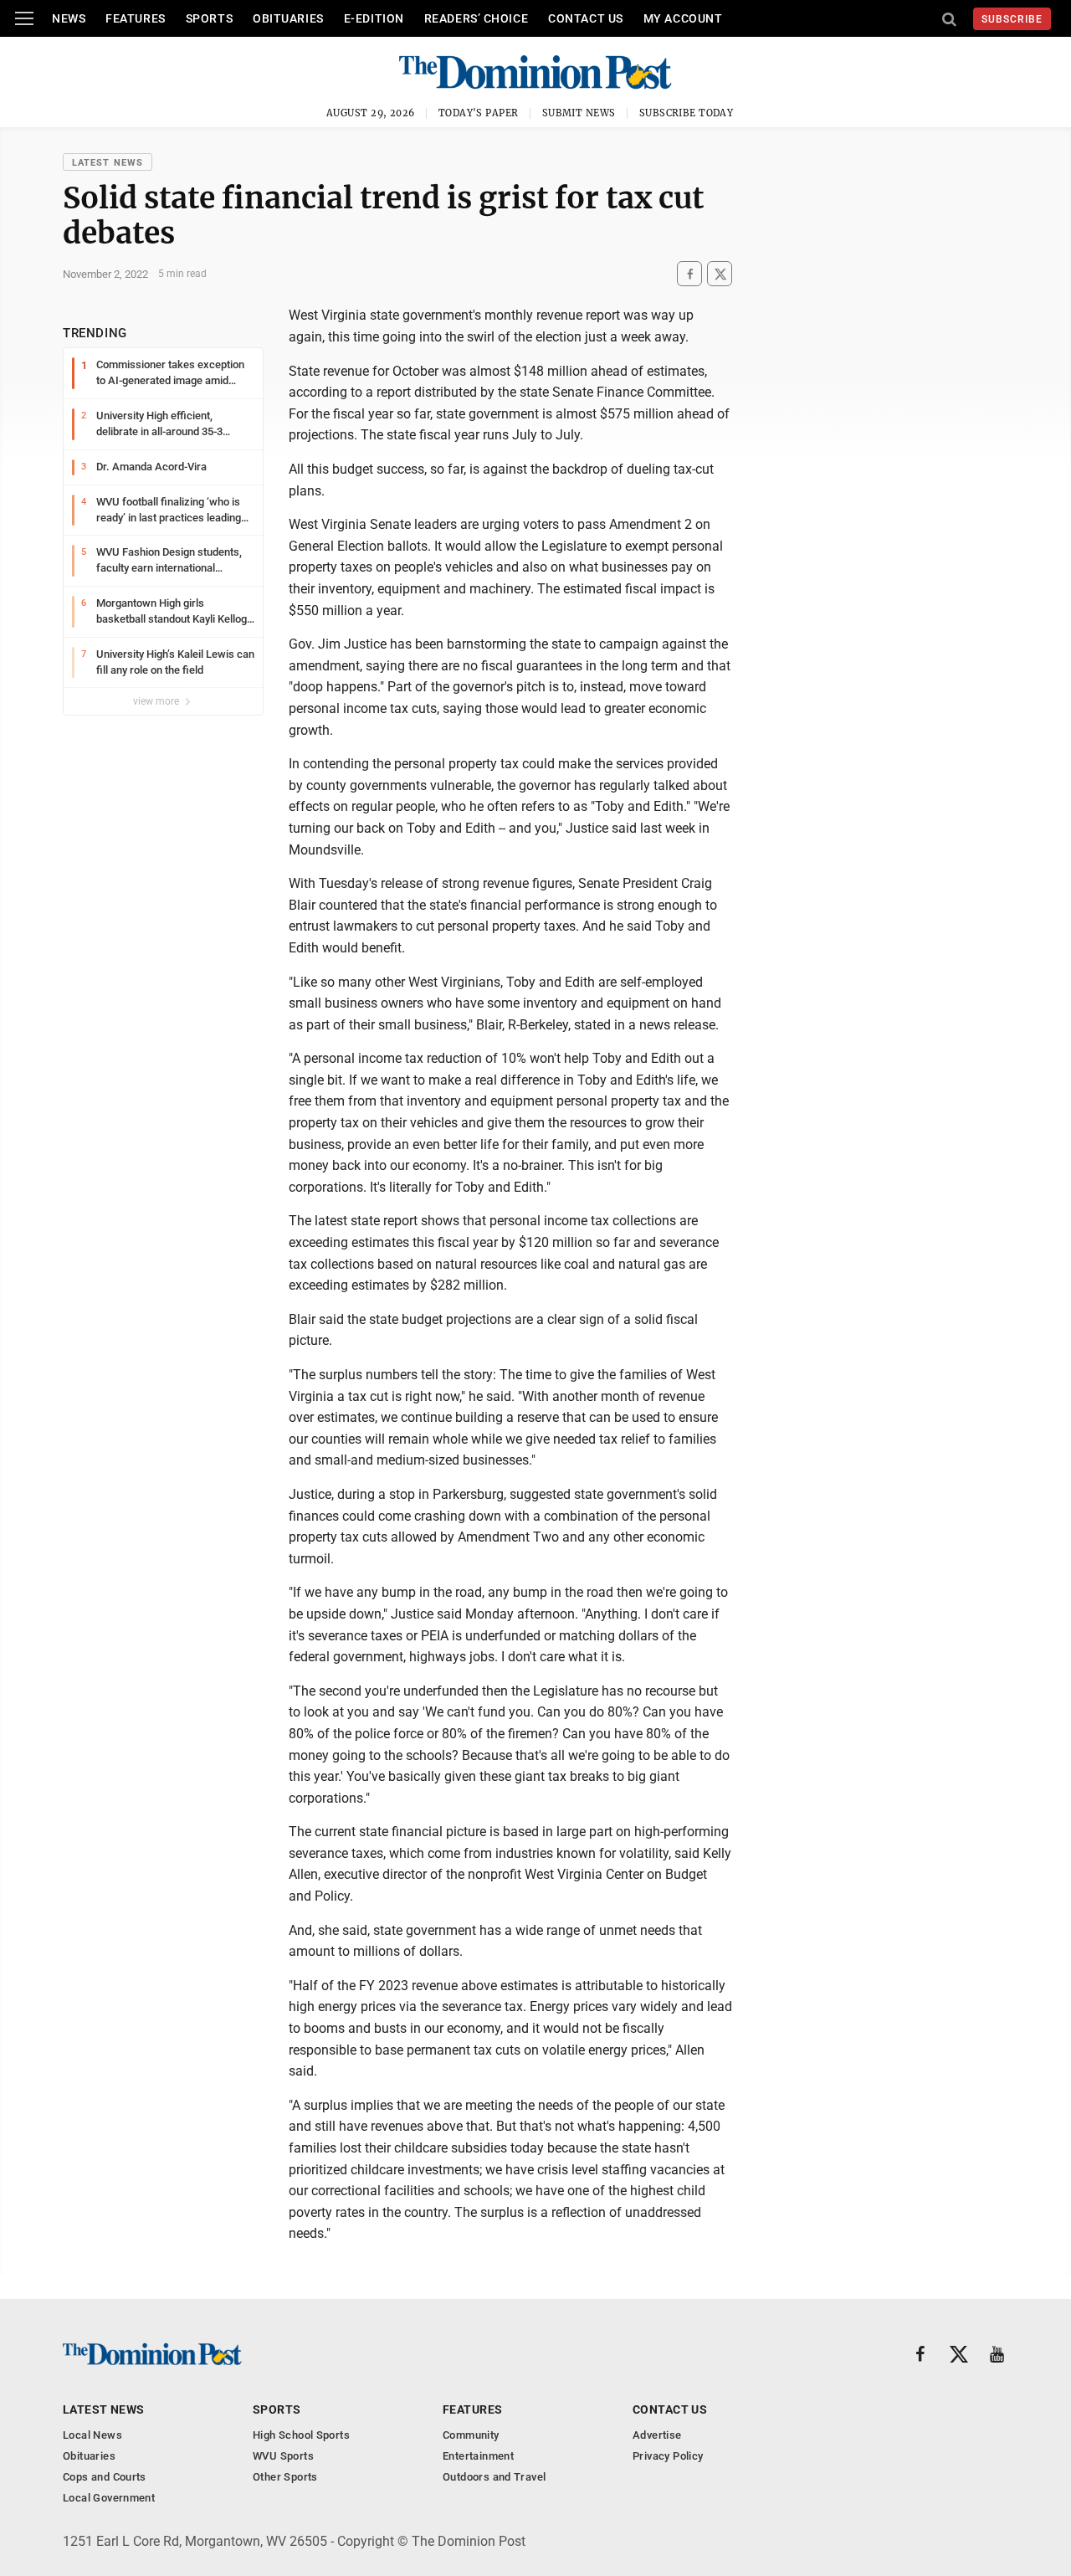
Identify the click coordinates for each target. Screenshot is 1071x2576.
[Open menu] (24, 18)
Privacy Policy (668, 2456)
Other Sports (285, 2477)
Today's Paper (479, 113)
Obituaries (288, 18)
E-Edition (374, 18)
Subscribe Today (687, 113)
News (69, 18)
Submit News (579, 113)
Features (135, 18)
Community (471, 2435)
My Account (683, 18)
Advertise (657, 2435)
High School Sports (301, 2435)
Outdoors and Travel (494, 2477)
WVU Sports (283, 2456)
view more (157, 701)
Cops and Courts (105, 2477)
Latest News (108, 163)
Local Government (109, 2498)
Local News (92, 2435)
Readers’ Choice (476, 18)
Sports (209, 18)
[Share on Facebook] (689, 274)
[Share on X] (720, 274)
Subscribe (1012, 19)
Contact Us (586, 18)
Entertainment (478, 2456)
